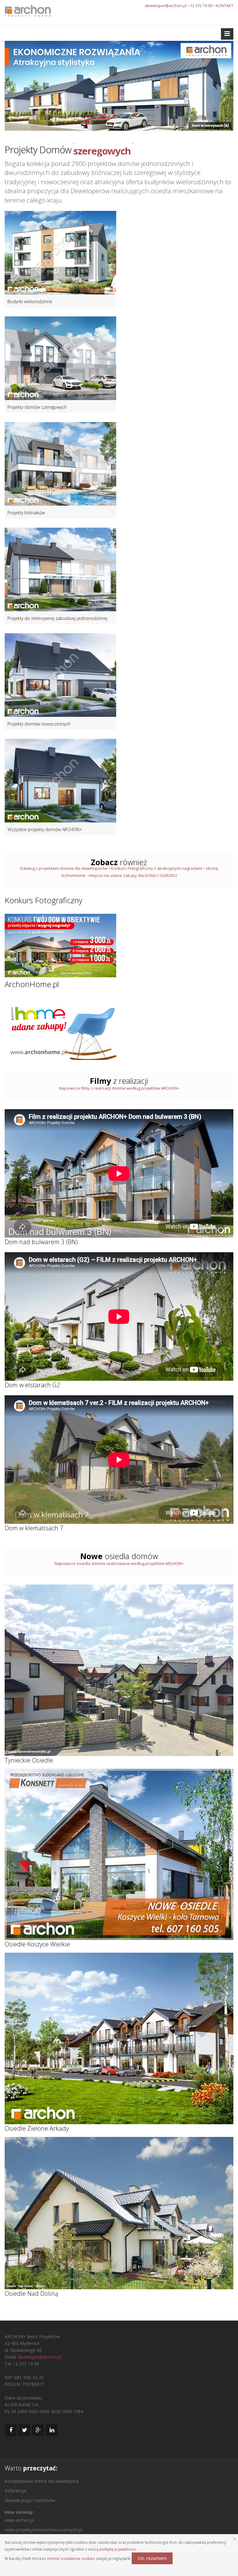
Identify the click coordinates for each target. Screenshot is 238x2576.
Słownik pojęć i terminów (30, 2500)
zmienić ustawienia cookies (71, 2558)
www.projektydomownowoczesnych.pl (43, 2530)
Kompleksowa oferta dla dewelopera (42, 2481)
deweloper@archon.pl (166, 6)
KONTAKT (225, 6)
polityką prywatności (118, 2549)
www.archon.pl (19, 2520)
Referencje (15, 2491)
